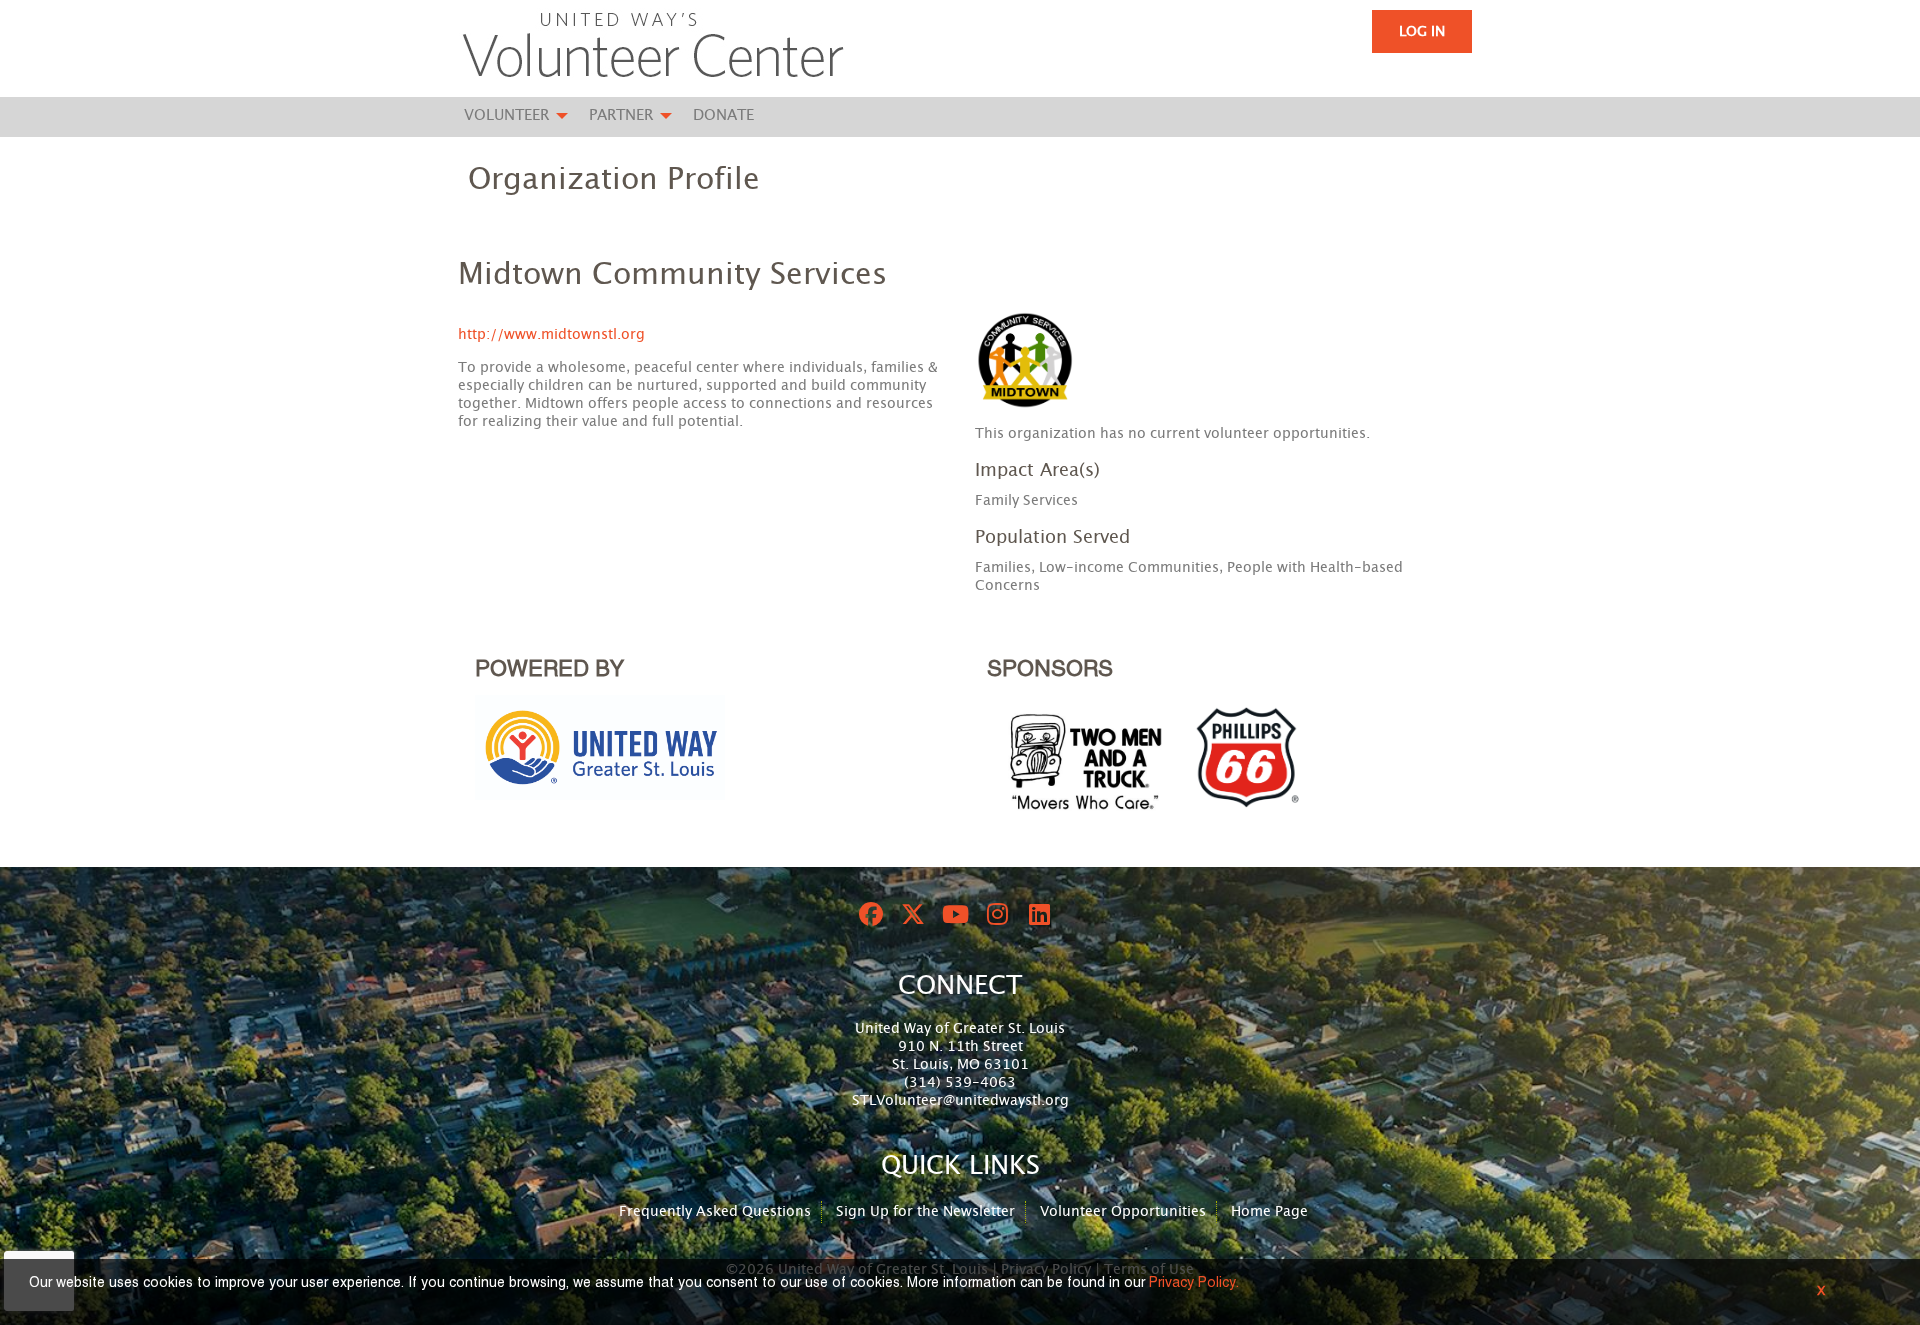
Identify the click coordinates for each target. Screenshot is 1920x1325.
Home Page (1269, 1212)
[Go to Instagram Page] (994, 914)
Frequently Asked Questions (715, 1212)
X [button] (1821, 1292)
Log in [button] (1422, 32)
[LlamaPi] (653, 48)
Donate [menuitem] (723, 115)
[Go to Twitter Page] (910, 914)
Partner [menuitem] (621, 115)
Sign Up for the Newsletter (925, 1212)
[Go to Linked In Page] (1036, 914)
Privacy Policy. (1194, 1283)
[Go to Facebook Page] (868, 914)
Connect (960, 986)
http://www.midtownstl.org (551, 335)
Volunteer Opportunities (1123, 1212)
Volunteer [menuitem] (506, 115)
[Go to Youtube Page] (952, 914)
